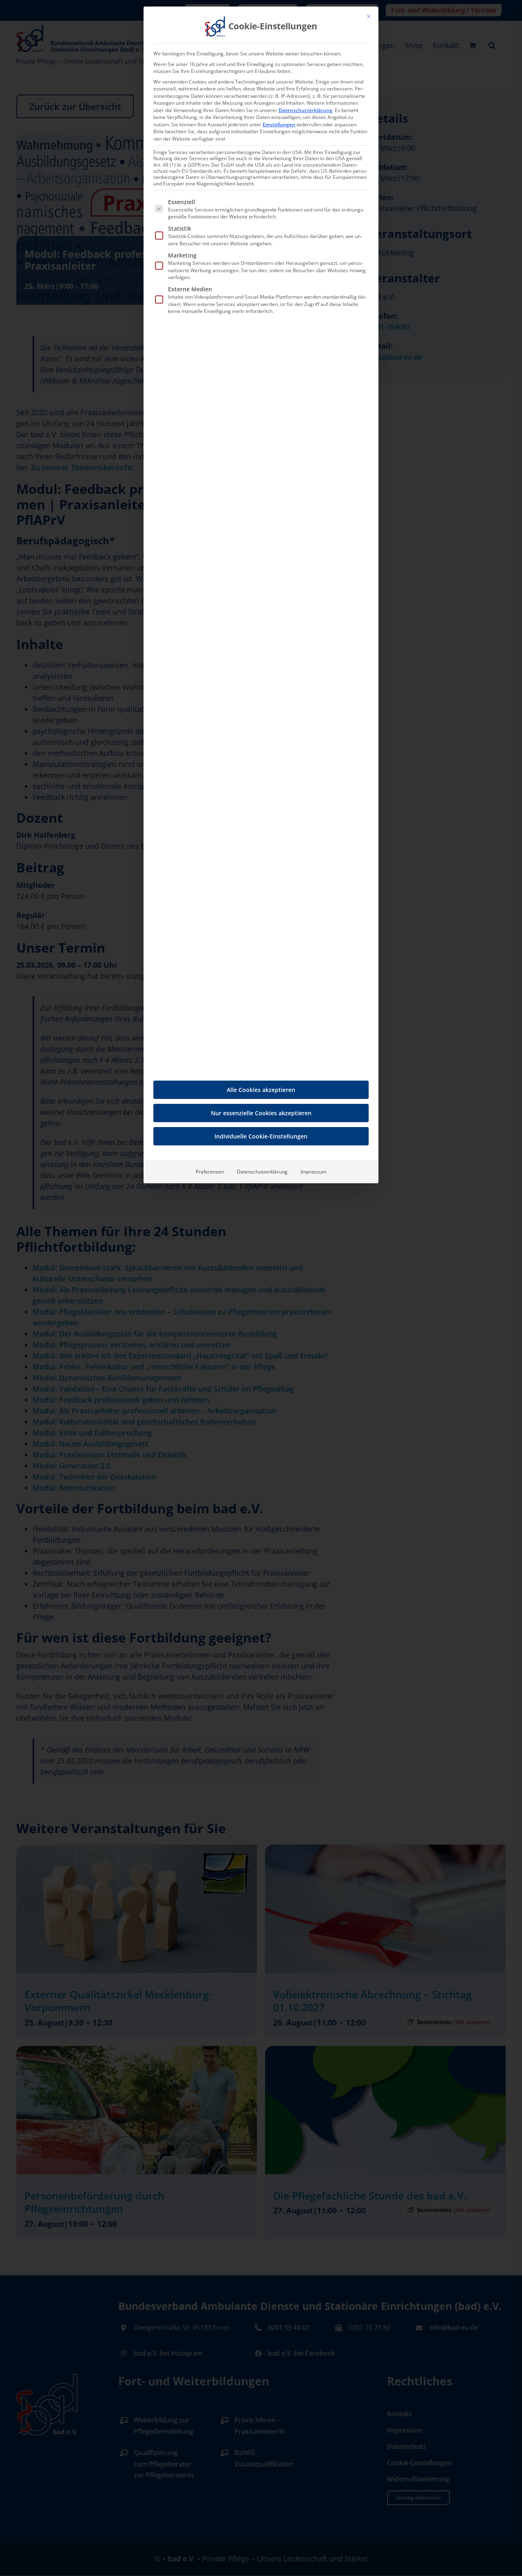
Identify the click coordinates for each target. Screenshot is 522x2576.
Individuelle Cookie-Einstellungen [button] (261, 1136)
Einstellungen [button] (279, 124)
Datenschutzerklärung (305, 110)
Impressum (313, 1172)
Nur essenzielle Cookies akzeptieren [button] (261, 1113)
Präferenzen (210, 1172)
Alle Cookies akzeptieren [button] (261, 1090)
